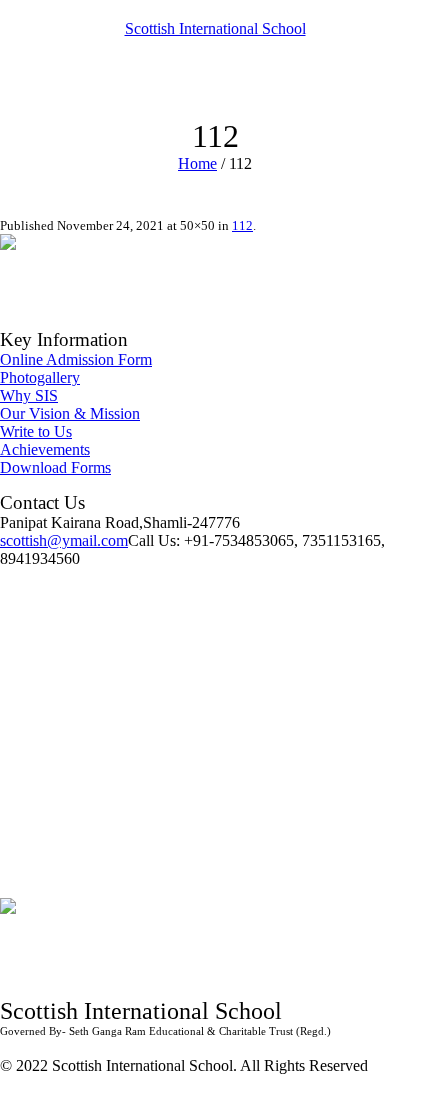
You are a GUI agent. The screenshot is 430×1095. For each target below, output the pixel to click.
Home (197, 163)
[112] (25, 257)
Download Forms (55, 467)
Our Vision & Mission (70, 413)
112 (242, 225)
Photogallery (40, 377)
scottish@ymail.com (64, 540)
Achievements (45, 449)
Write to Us (36, 431)
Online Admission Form (76, 359)
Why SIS (29, 395)
